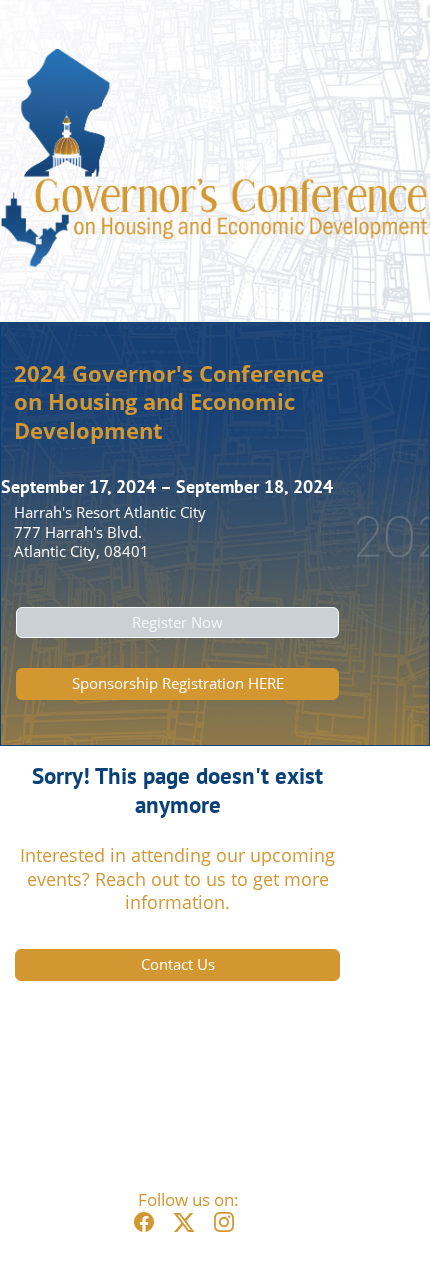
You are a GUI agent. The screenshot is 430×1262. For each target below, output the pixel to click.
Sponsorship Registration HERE (178, 683)
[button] (149, 1230)
